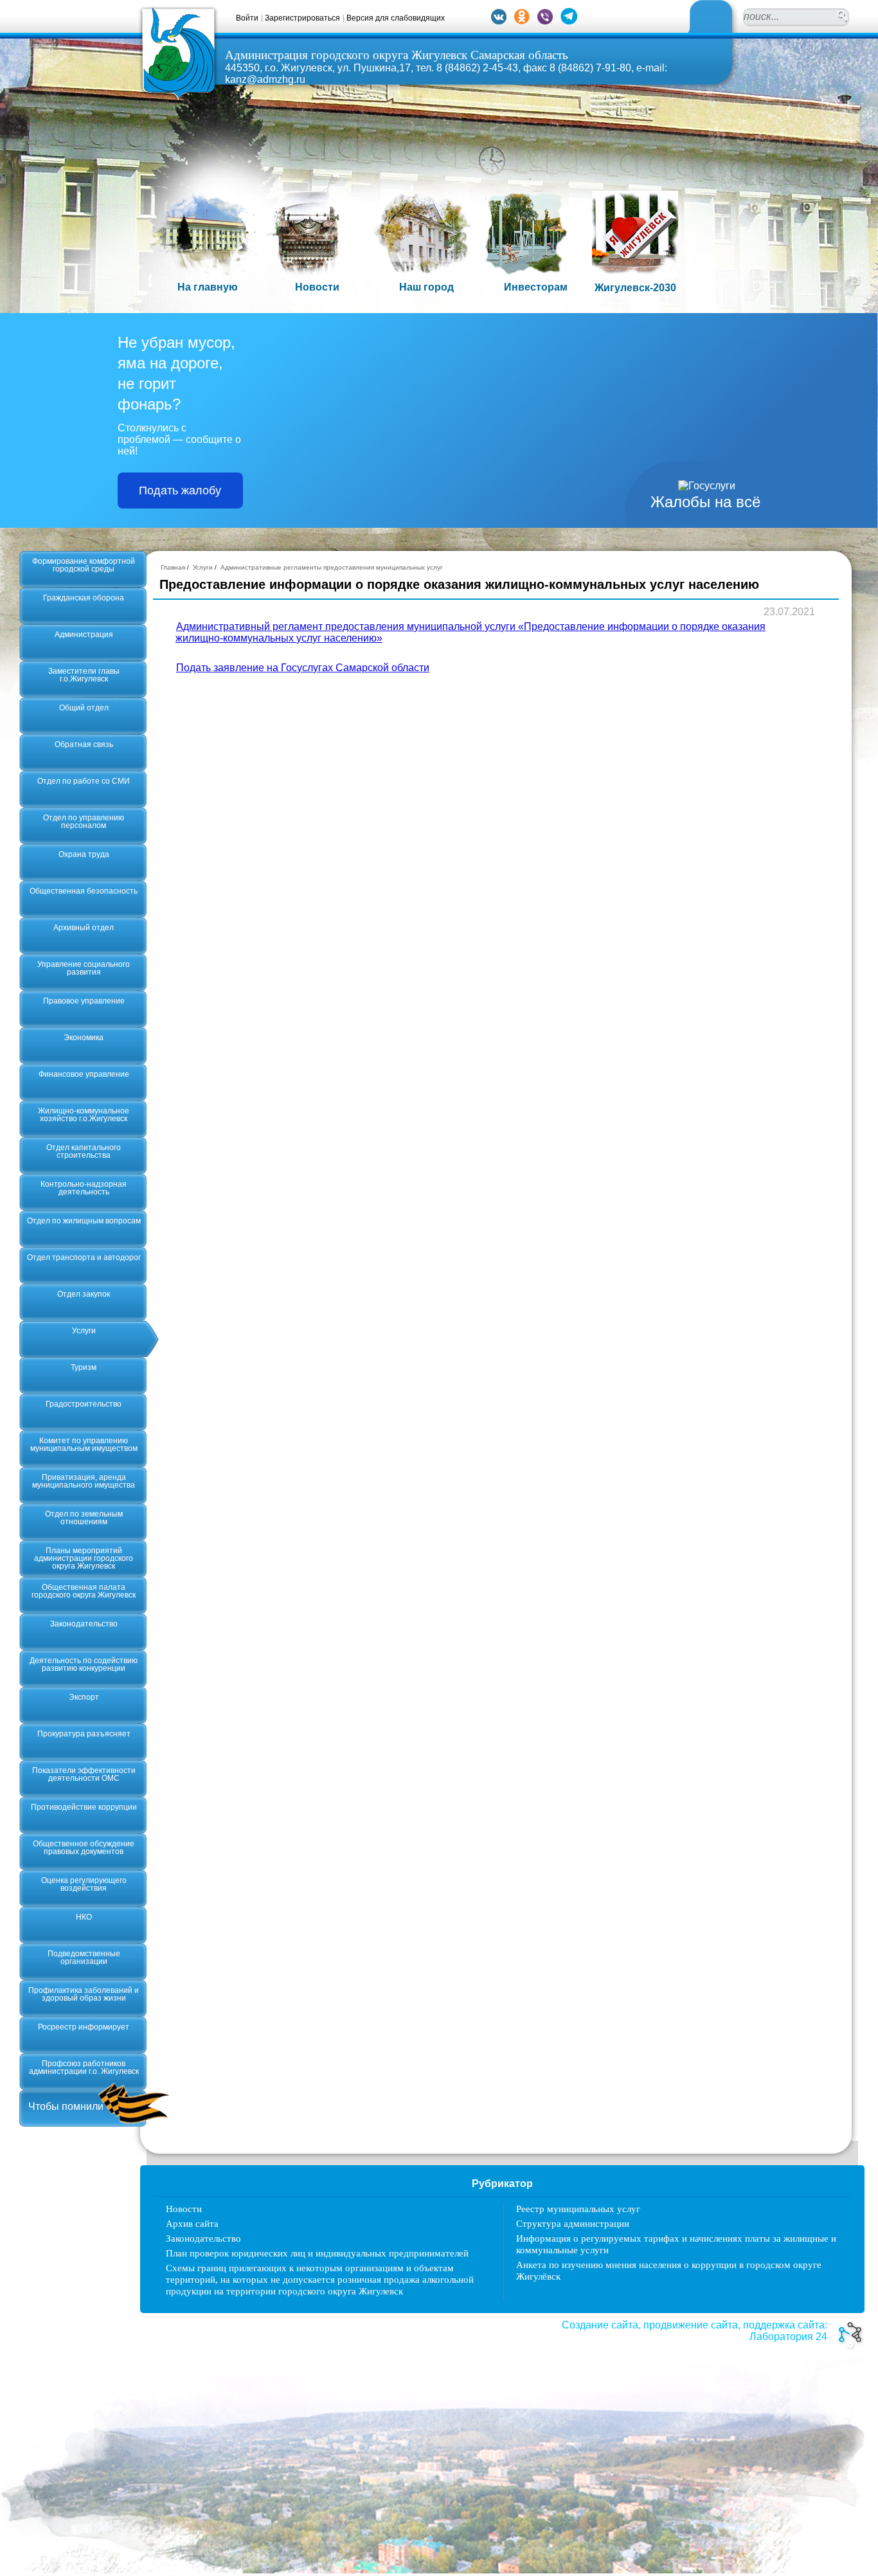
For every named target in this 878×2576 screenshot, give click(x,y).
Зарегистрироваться (302, 18)
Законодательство (84, 1624)
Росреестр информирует (84, 2027)
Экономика (84, 1038)
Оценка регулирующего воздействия (84, 1884)
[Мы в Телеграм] (569, 21)
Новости (184, 2209)
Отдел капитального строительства (84, 1151)
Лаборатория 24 (788, 2337)
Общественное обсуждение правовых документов (84, 1848)
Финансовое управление (84, 1074)
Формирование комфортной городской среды (84, 565)
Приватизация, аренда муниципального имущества (84, 1481)
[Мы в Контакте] (499, 21)
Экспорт (84, 1697)
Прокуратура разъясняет (84, 1734)
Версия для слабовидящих (396, 18)
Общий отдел (84, 708)
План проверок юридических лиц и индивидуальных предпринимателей (317, 2253)
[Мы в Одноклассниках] (522, 21)
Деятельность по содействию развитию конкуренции (84, 1664)
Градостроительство (84, 1404)
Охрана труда (84, 854)
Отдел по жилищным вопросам (84, 1221)
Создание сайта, (601, 2325)
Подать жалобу (180, 491)
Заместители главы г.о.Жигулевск (84, 675)
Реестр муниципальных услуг (578, 2209)
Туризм (84, 1367)
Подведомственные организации (84, 1958)
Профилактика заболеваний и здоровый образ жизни (84, 1994)
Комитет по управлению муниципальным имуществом (84, 1445)
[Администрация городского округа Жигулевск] (178, 98)
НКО (84, 1917)
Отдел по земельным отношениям (84, 1518)
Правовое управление (84, 1001)
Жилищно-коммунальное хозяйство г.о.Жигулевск (84, 1115)
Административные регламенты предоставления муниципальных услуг (332, 567)
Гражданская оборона (84, 598)
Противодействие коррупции (84, 1807)
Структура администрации (573, 2224)
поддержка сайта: (785, 2325)
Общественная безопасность (84, 891)
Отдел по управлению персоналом (84, 822)
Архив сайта (192, 2224)
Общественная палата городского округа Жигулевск (84, 1591)
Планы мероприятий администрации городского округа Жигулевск (84, 1558)
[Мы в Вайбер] (545, 21)
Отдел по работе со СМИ (84, 781)
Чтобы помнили (66, 2106)
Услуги (84, 1331)
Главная (173, 567)
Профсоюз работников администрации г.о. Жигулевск (84, 2067)
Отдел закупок (84, 1294)
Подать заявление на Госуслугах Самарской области (303, 668)
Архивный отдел (84, 928)
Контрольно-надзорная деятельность (84, 1188)
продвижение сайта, (692, 2325)
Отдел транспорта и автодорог (84, 1257)
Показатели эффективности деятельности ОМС (84, 1774)
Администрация (84, 635)
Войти (247, 18)
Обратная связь (84, 744)
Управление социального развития (84, 968)
